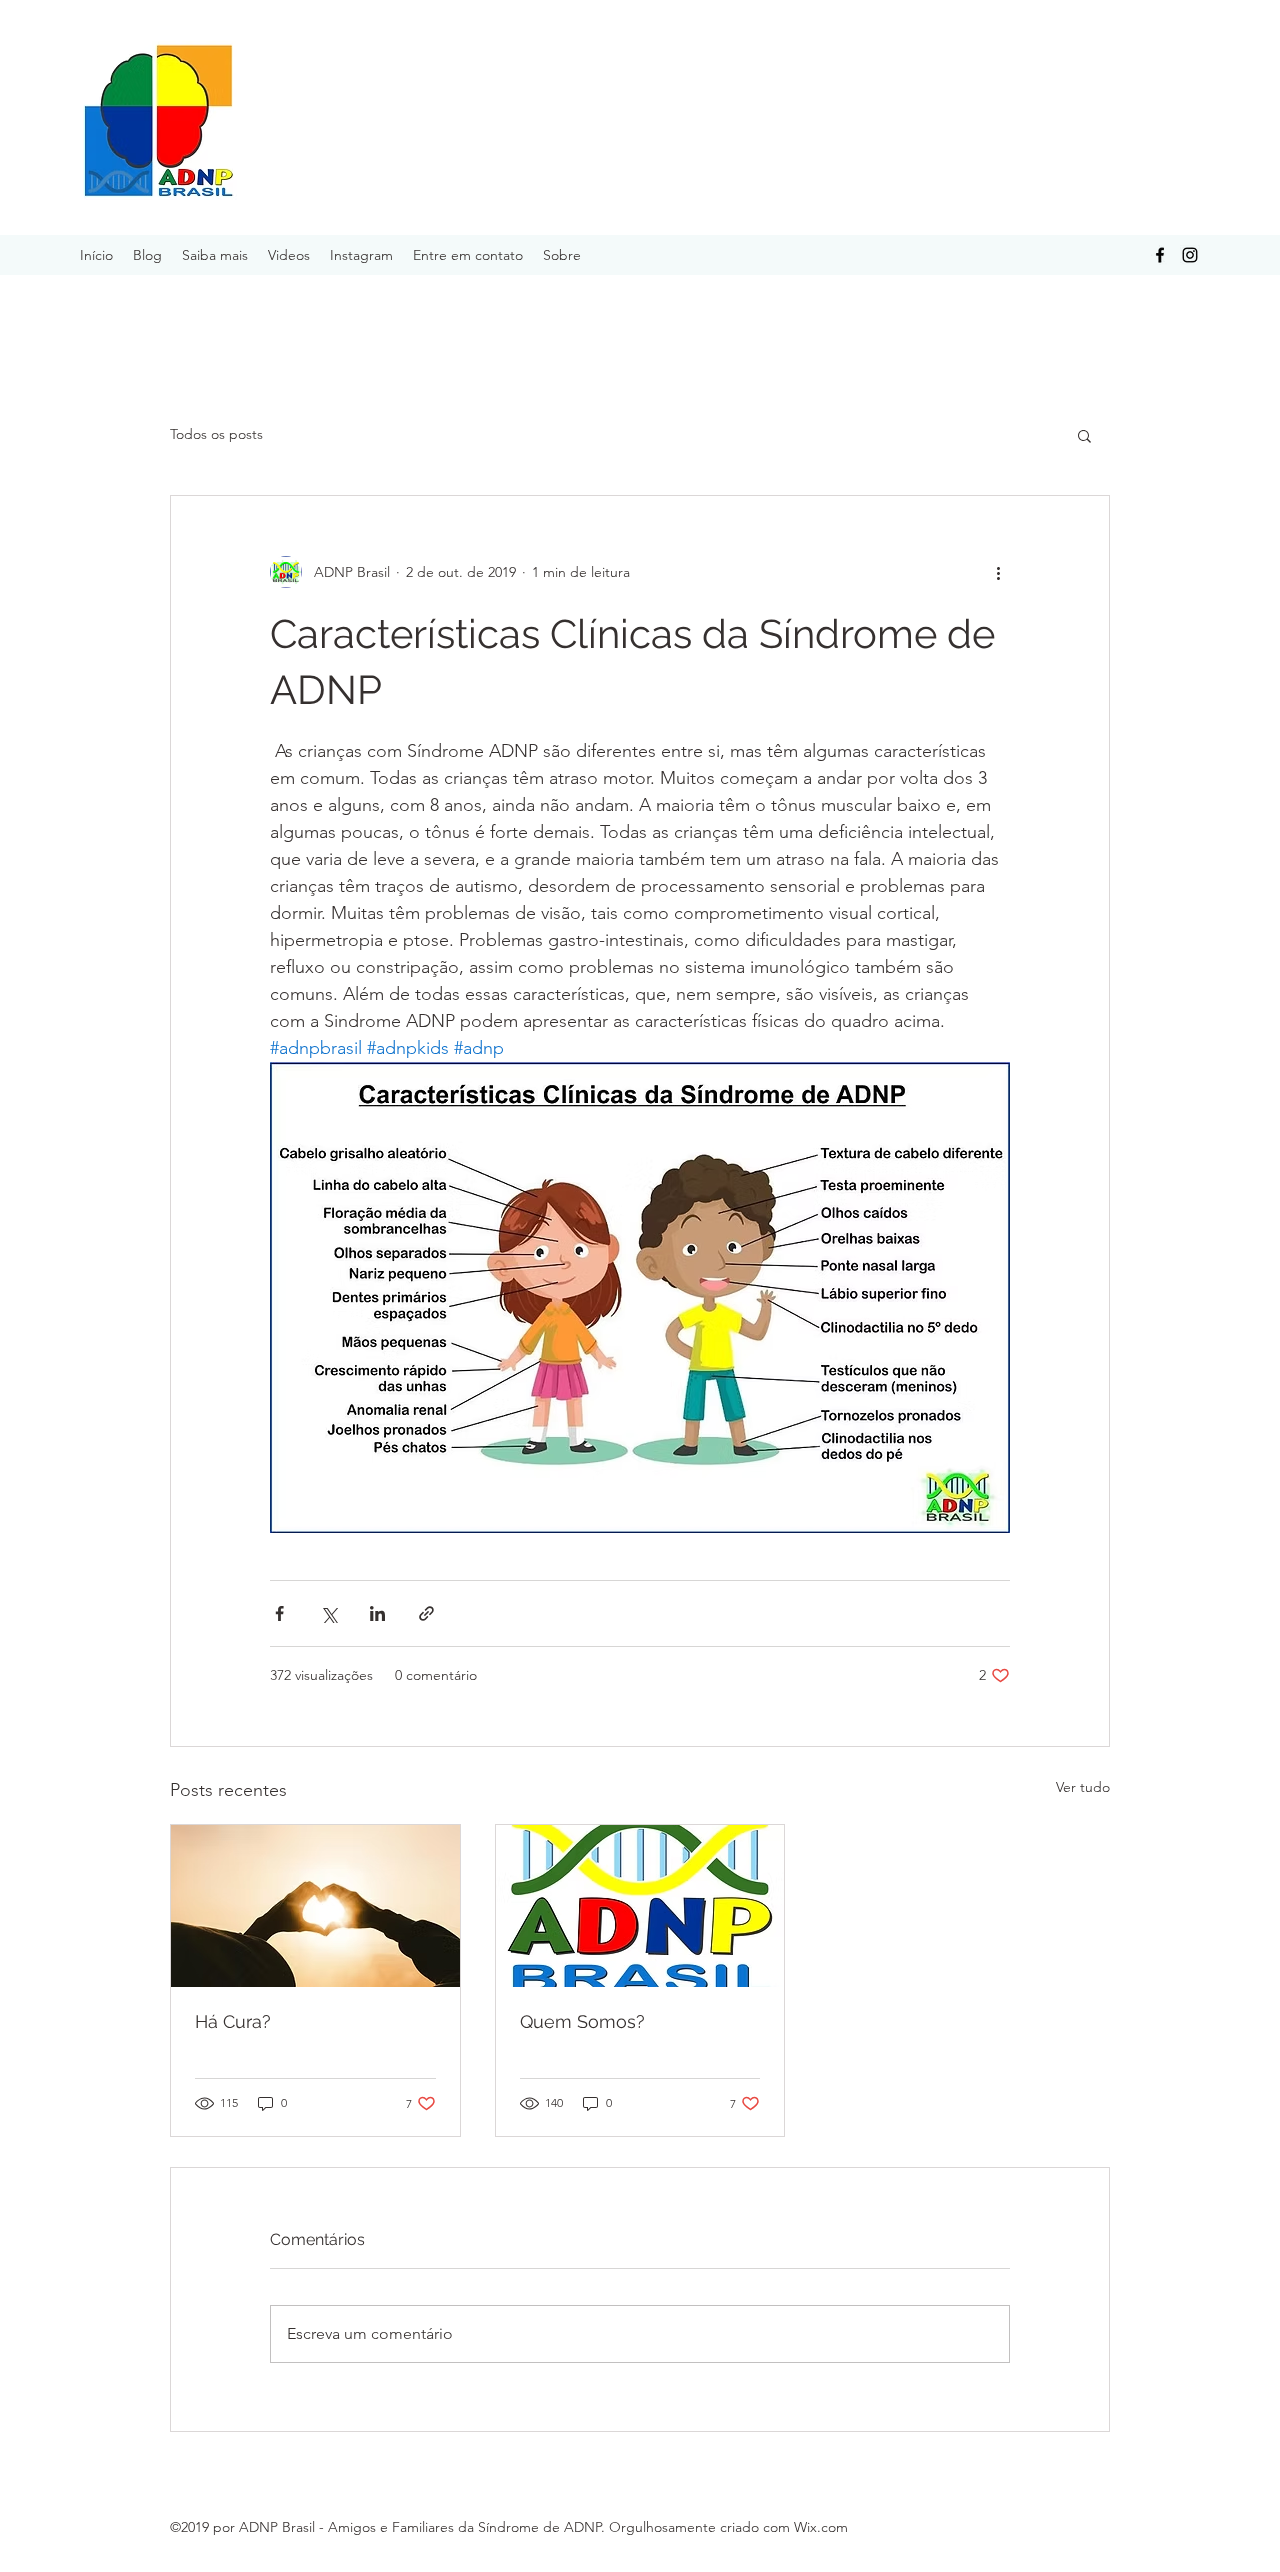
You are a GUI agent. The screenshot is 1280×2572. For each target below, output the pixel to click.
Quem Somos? (582, 2021)
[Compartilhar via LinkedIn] (377, 1613)
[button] (1084, 435)
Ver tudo (1083, 1787)
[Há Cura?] (315, 1906)
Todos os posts (216, 434)
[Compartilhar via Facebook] (279, 1613)
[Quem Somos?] (640, 1906)
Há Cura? (233, 2021)
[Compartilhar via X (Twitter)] (328, 1613)
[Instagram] (1190, 255)
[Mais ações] (998, 572)
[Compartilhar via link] (426, 1613)
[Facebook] (1160, 255)
